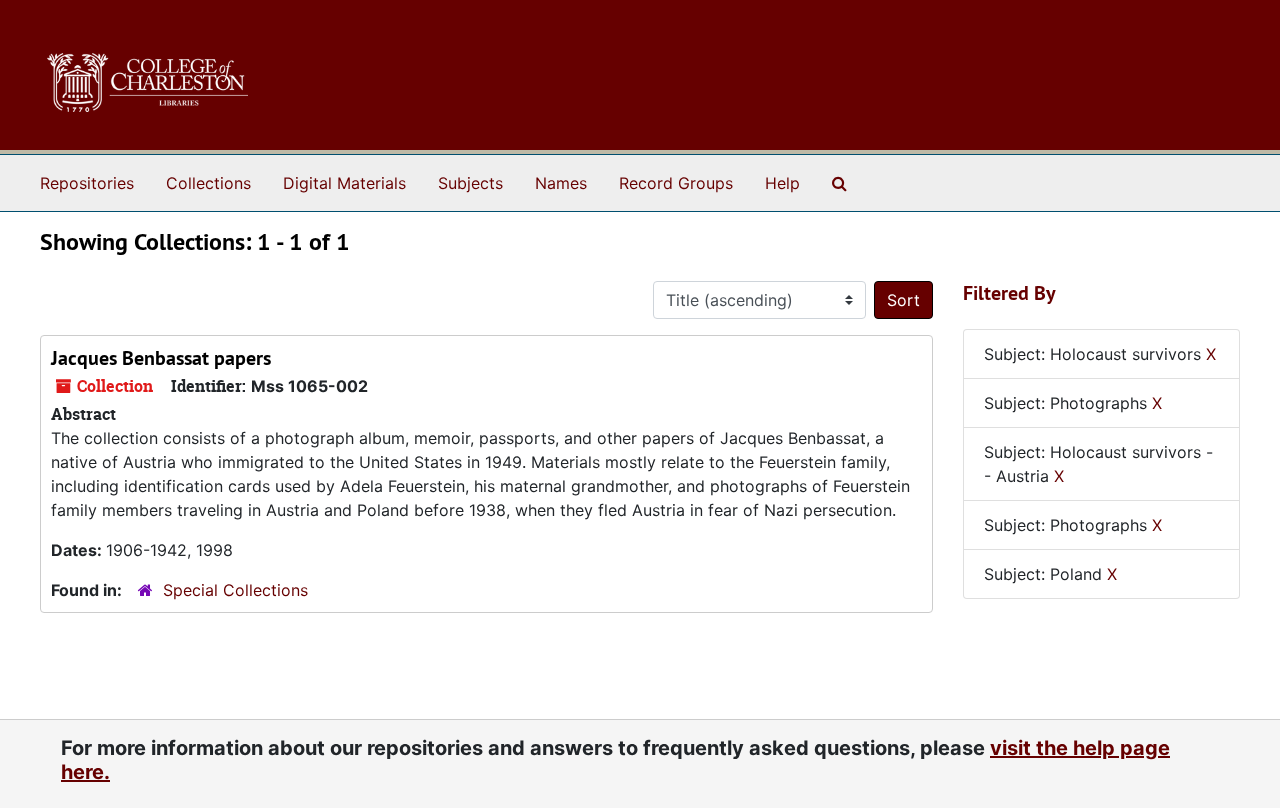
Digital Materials (344, 183)
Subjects (470, 183)
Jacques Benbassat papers (161, 358)
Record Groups (676, 183)
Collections (208, 183)
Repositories (87, 183)
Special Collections (235, 590)
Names (561, 183)
